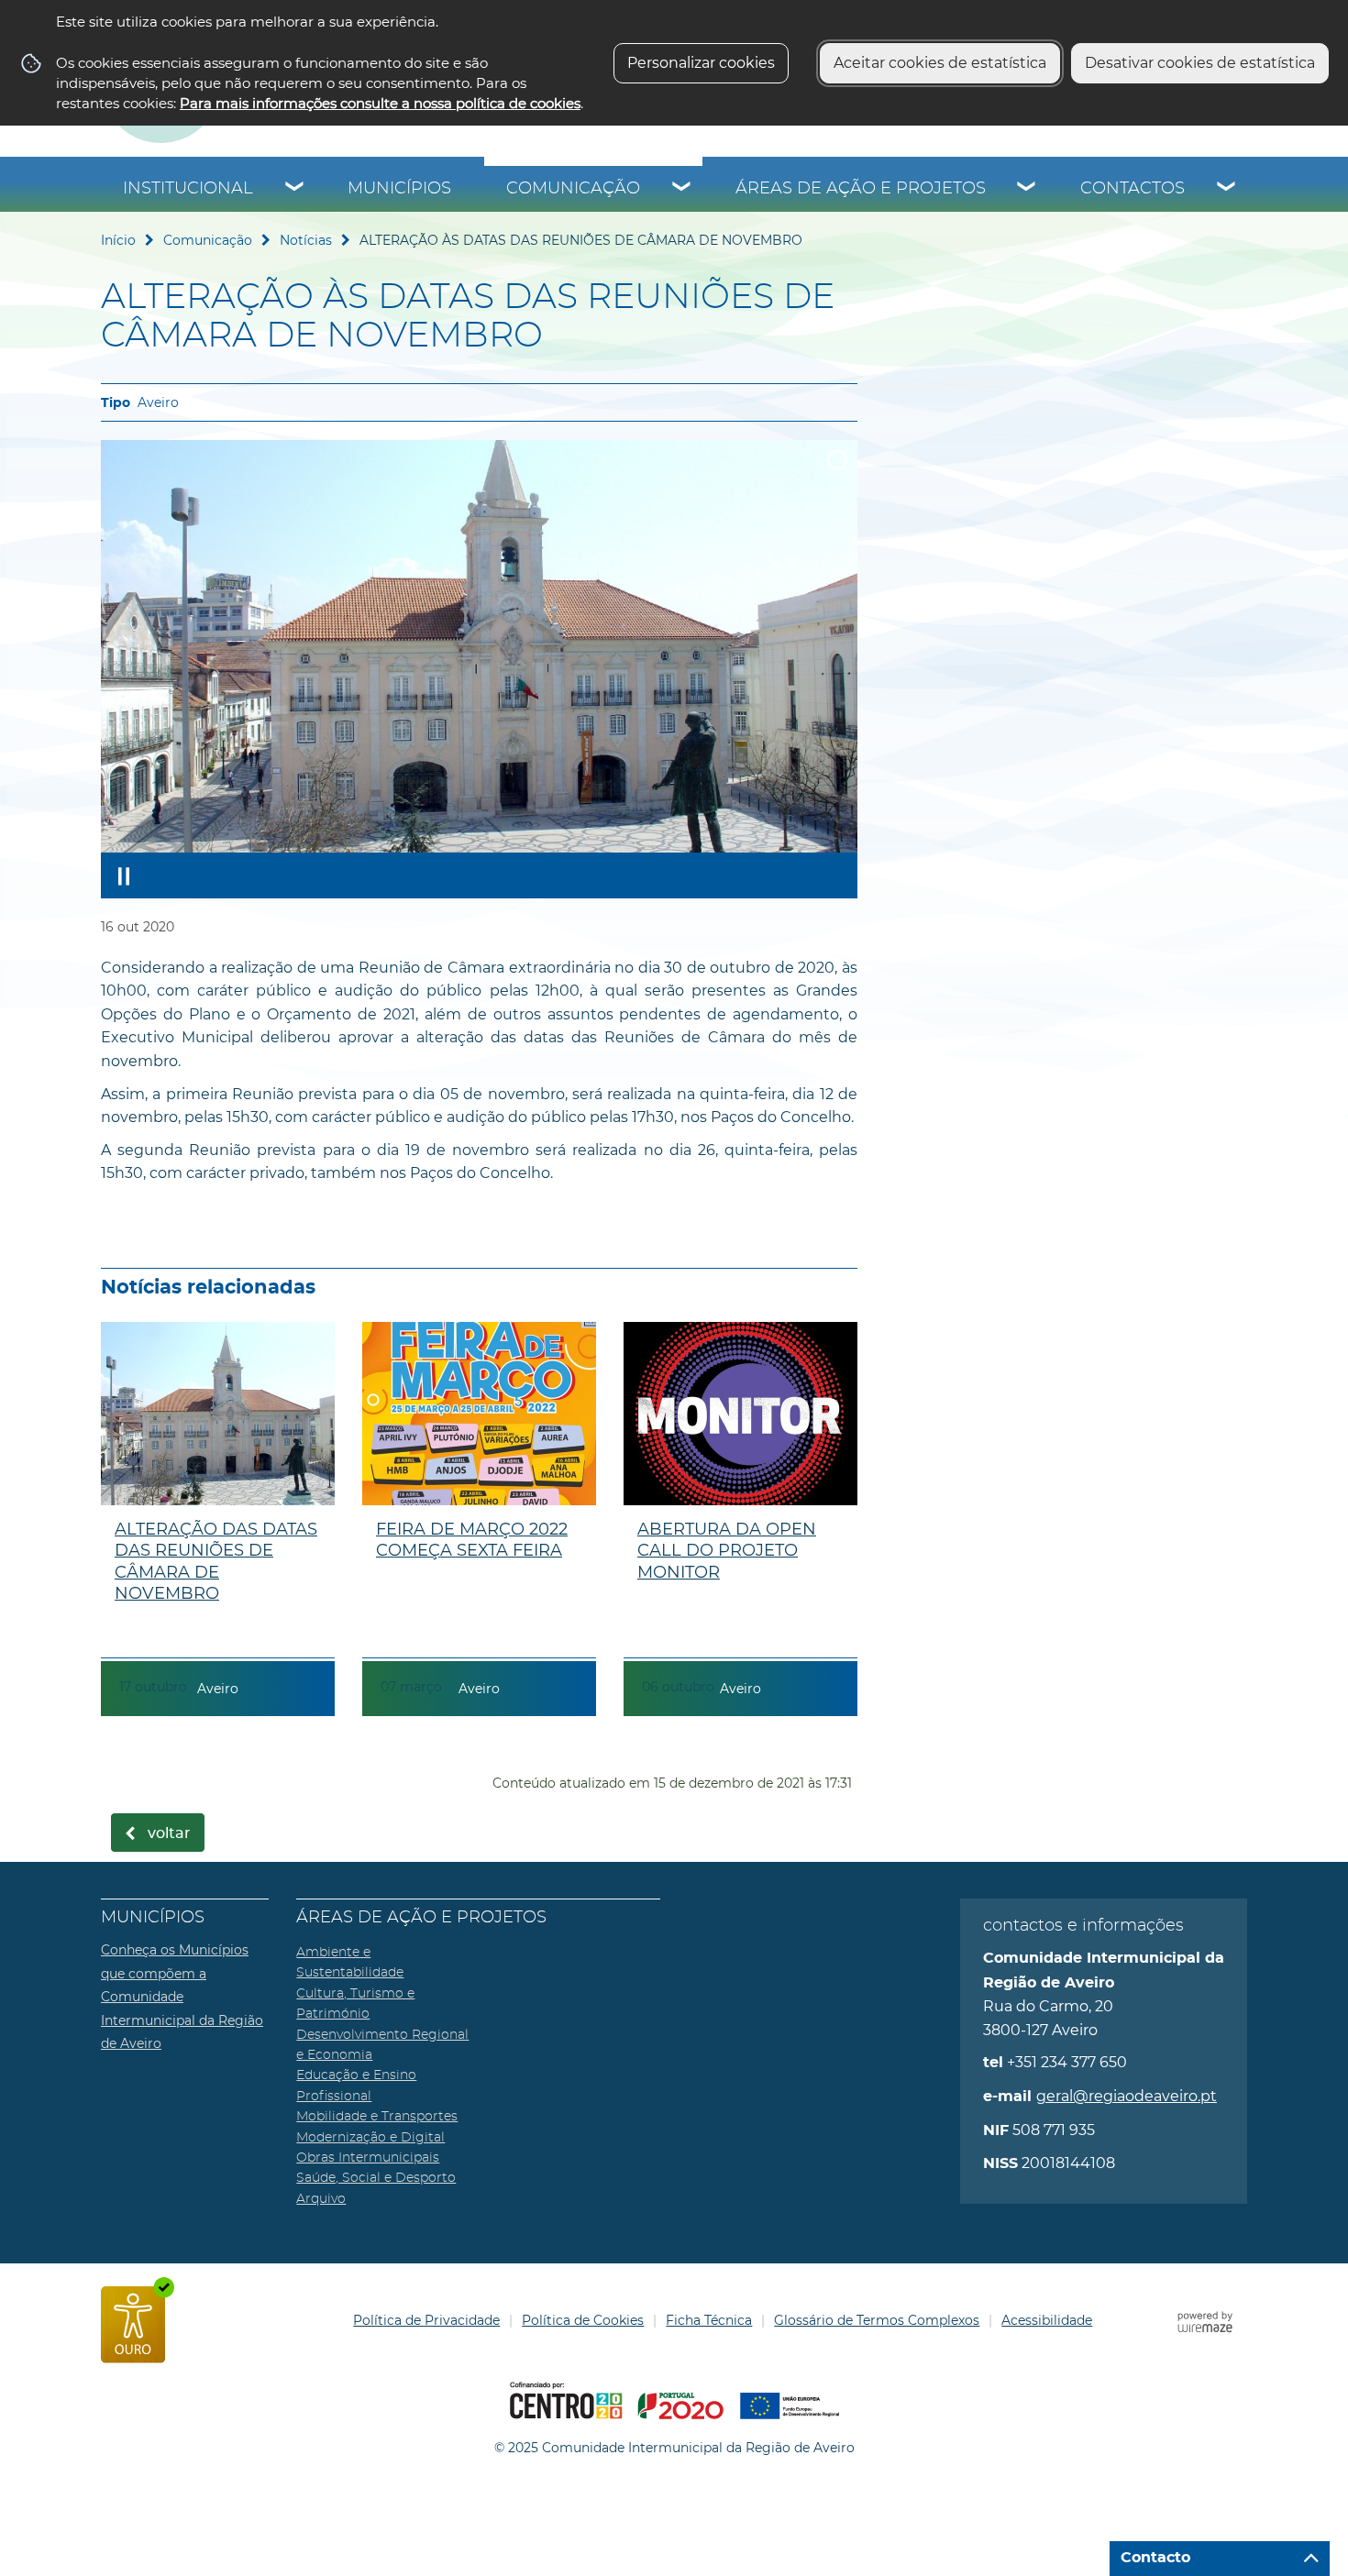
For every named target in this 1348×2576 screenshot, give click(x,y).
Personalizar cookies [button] (701, 63)
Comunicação (573, 189)
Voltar (169, 1833)
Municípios (399, 189)
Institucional (188, 189)
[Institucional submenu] (295, 189)
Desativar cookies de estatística (1200, 63)
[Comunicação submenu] (682, 189)
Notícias (306, 240)
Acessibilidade (1047, 2320)
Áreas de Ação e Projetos (861, 189)
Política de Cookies (583, 2320)
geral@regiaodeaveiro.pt (1127, 2096)
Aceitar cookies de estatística (940, 63)
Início (118, 240)
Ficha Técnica (709, 2320)
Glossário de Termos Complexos (877, 2320)
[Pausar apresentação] (124, 875)
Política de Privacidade (426, 2320)
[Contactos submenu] (1227, 189)
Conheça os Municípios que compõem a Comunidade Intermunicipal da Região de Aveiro (182, 1997)
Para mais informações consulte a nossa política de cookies (380, 103)
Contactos (1133, 189)
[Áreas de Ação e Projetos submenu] (1027, 189)
